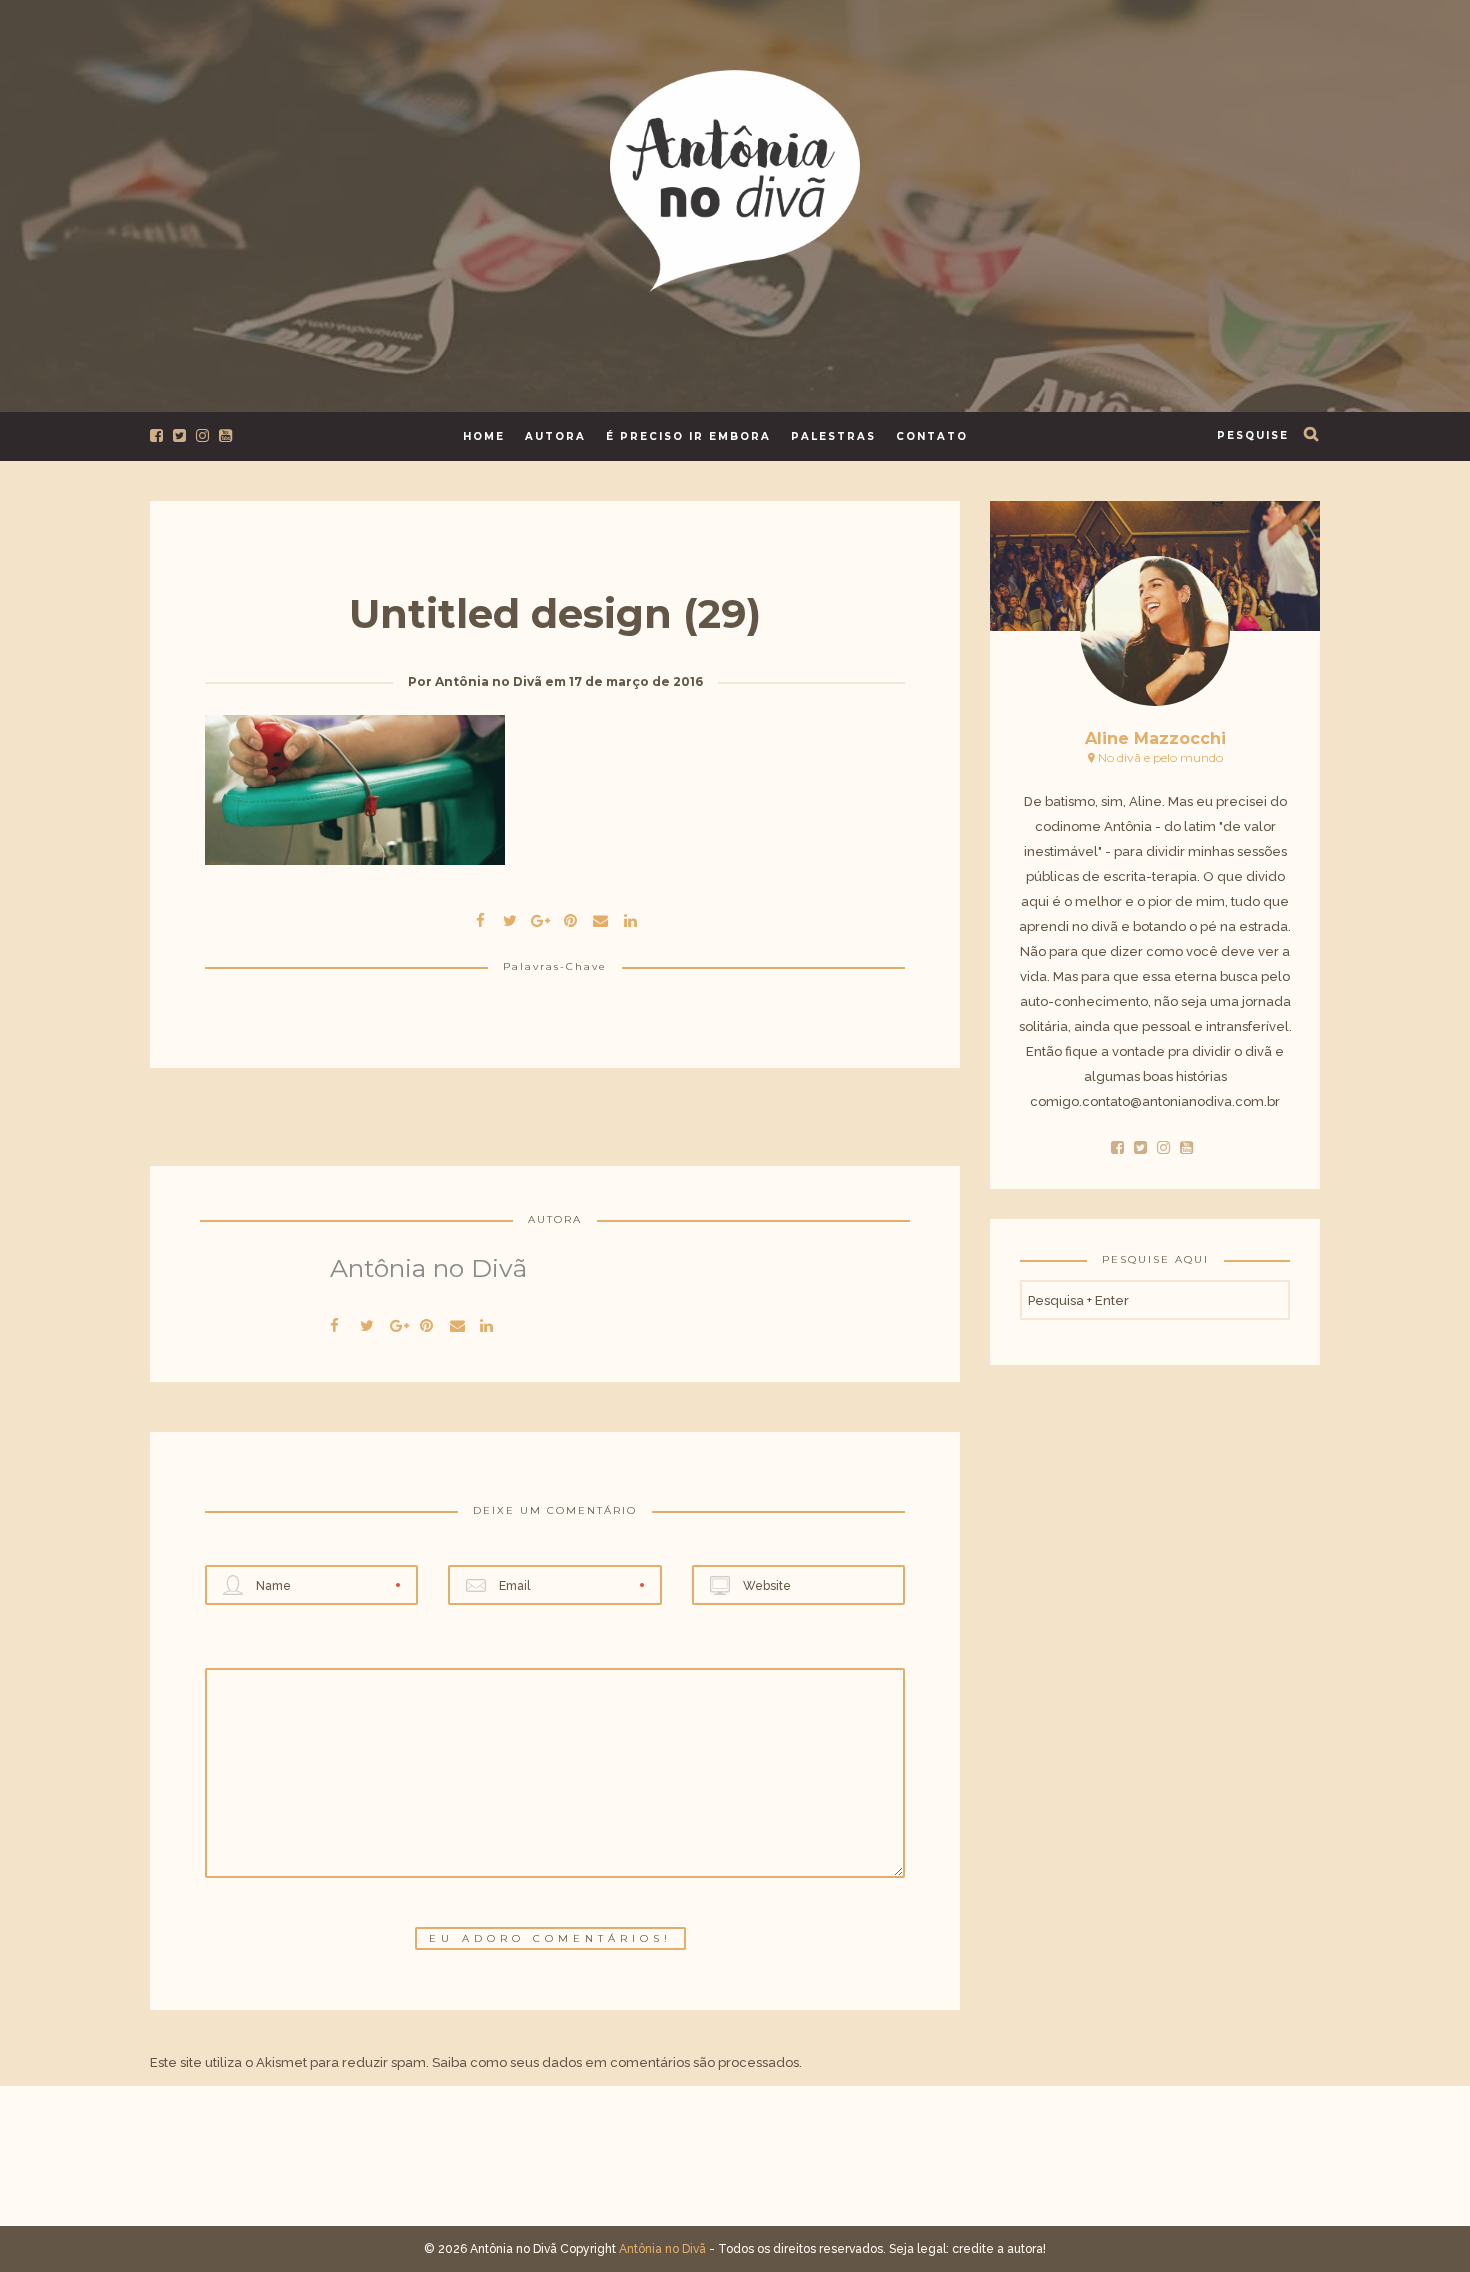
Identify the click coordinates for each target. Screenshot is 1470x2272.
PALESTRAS (833, 436)
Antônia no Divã (488, 681)
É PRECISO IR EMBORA (688, 436)
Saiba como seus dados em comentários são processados (615, 2062)
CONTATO (932, 436)
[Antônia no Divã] (735, 177)
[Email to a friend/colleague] (600, 918)
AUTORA (555, 436)
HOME (484, 436)
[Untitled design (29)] (510, 918)
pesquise (1253, 435)
